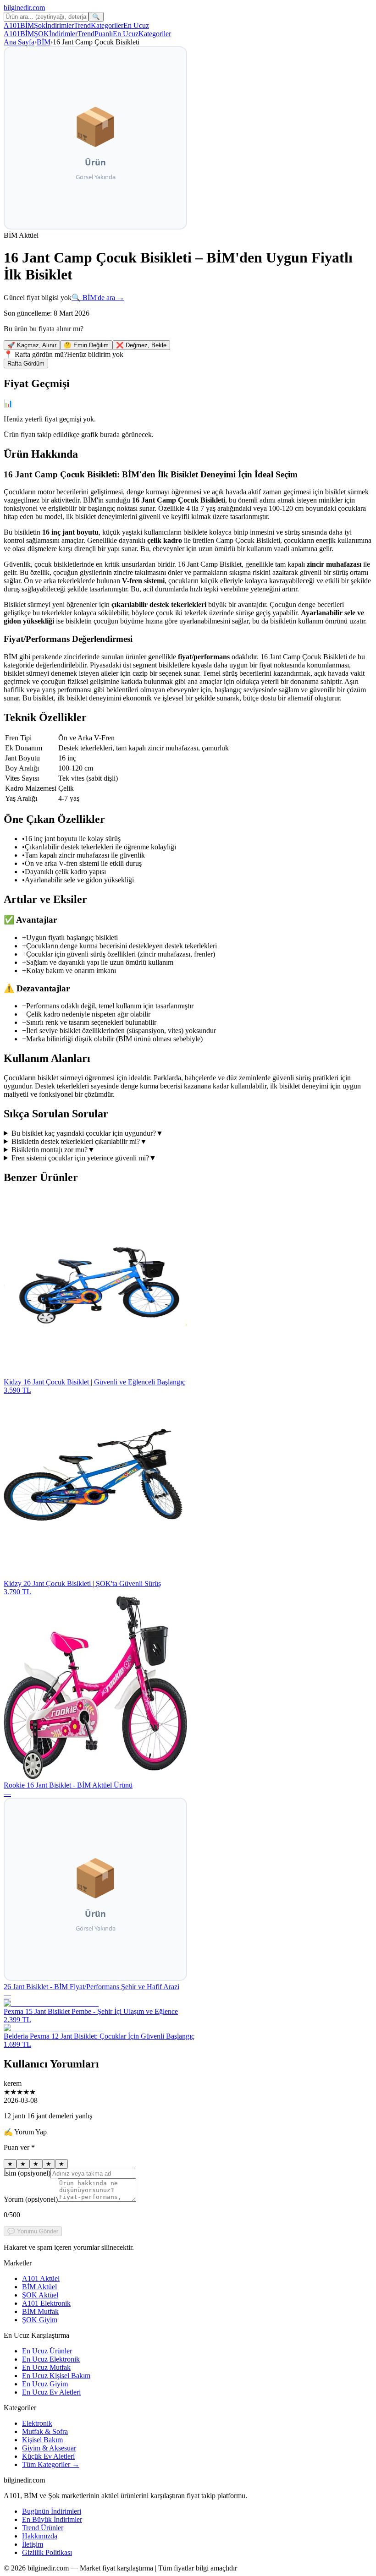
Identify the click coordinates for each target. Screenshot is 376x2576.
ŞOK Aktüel (40, 2295)
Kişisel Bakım (42, 2440)
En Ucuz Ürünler (47, 2351)
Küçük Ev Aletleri (48, 2456)
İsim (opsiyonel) (27, 2173)
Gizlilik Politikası (47, 2552)
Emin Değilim (86, 345)
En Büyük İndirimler (52, 2519)
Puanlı (104, 34)
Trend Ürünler (43, 2528)
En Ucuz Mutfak (46, 2367)
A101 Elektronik (46, 2303)
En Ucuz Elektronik (51, 2359)
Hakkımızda (40, 2536)
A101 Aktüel (41, 2278)
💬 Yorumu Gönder (33, 2231)
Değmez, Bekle (141, 345)
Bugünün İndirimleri (52, 2511)
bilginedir (24, 8)
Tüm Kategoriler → (51, 2464)
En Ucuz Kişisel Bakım (56, 2376)
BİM (27, 25)
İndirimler (60, 25)
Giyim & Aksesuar (49, 2448)
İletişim (33, 2544)
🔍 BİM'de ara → (98, 298)
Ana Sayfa (19, 42)
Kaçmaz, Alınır (32, 345)
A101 (12, 25)
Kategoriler (107, 25)
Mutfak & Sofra (45, 2431)
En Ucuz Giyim (45, 2384)
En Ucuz (136, 25)
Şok (40, 25)
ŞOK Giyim (40, 2320)
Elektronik (37, 2423)
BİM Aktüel (39, 2287)
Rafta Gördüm (26, 364)
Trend (82, 25)
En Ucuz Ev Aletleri (51, 2392)
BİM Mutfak (40, 2311)
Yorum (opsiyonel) (31, 2199)
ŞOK (41, 34)
